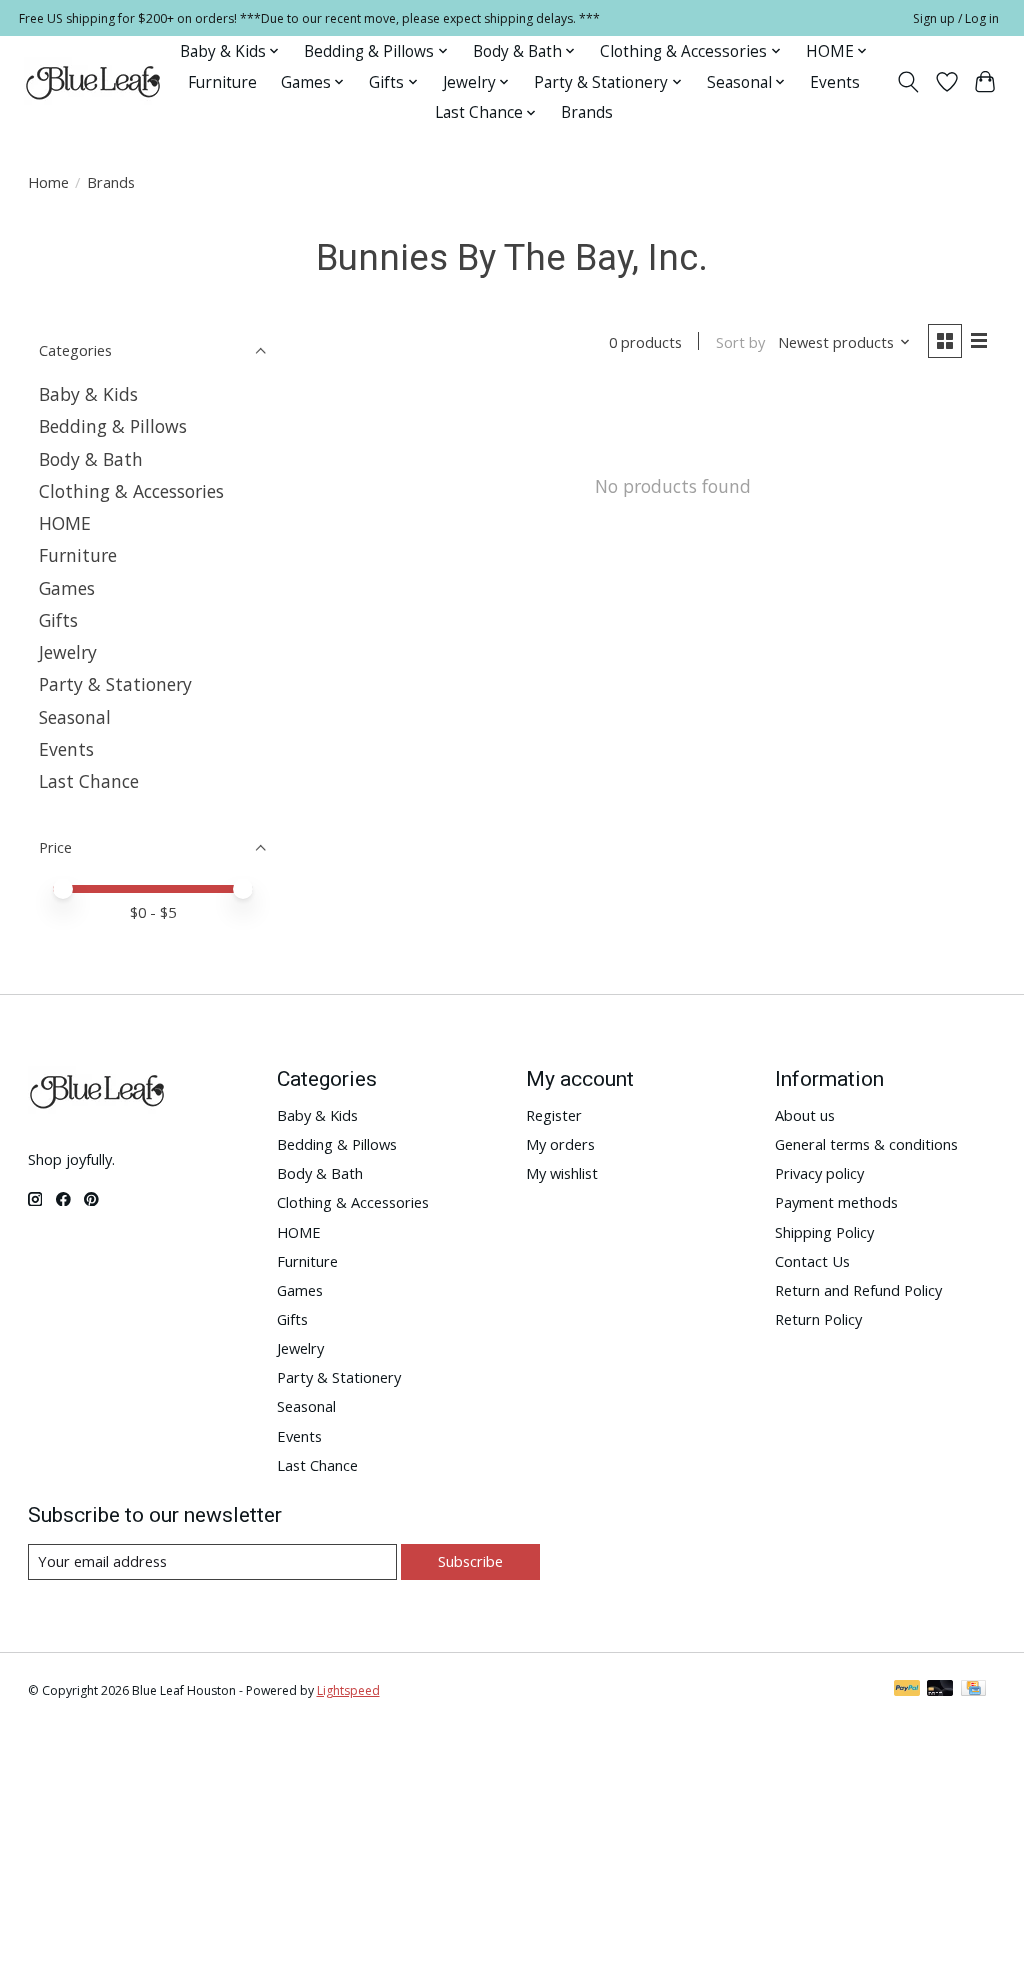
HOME (65, 523)
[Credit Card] (973, 1690)
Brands (587, 112)
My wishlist (562, 1173)
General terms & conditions (866, 1144)
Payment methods (836, 1202)
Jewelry (68, 652)
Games (67, 588)
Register (554, 1115)
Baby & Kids (88, 394)
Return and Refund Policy (858, 1290)
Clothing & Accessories (131, 491)
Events (835, 82)
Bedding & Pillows (113, 426)
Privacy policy (819, 1173)
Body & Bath (91, 459)
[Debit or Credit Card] (940, 1690)
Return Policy (818, 1319)
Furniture (222, 82)
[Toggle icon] (907, 82)
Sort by (740, 342)
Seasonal (75, 717)
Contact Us (812, 1261)
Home (48, 182)
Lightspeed (348, 1690)
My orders (560, 1144)
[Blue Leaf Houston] (94, 82)
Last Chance (89, 781)
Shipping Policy (824, 1232)
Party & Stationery (115, 684)
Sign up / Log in (956, 18)
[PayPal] (907, 1690)
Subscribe (470, 1561)
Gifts (58, 620)
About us (805, 1115)
